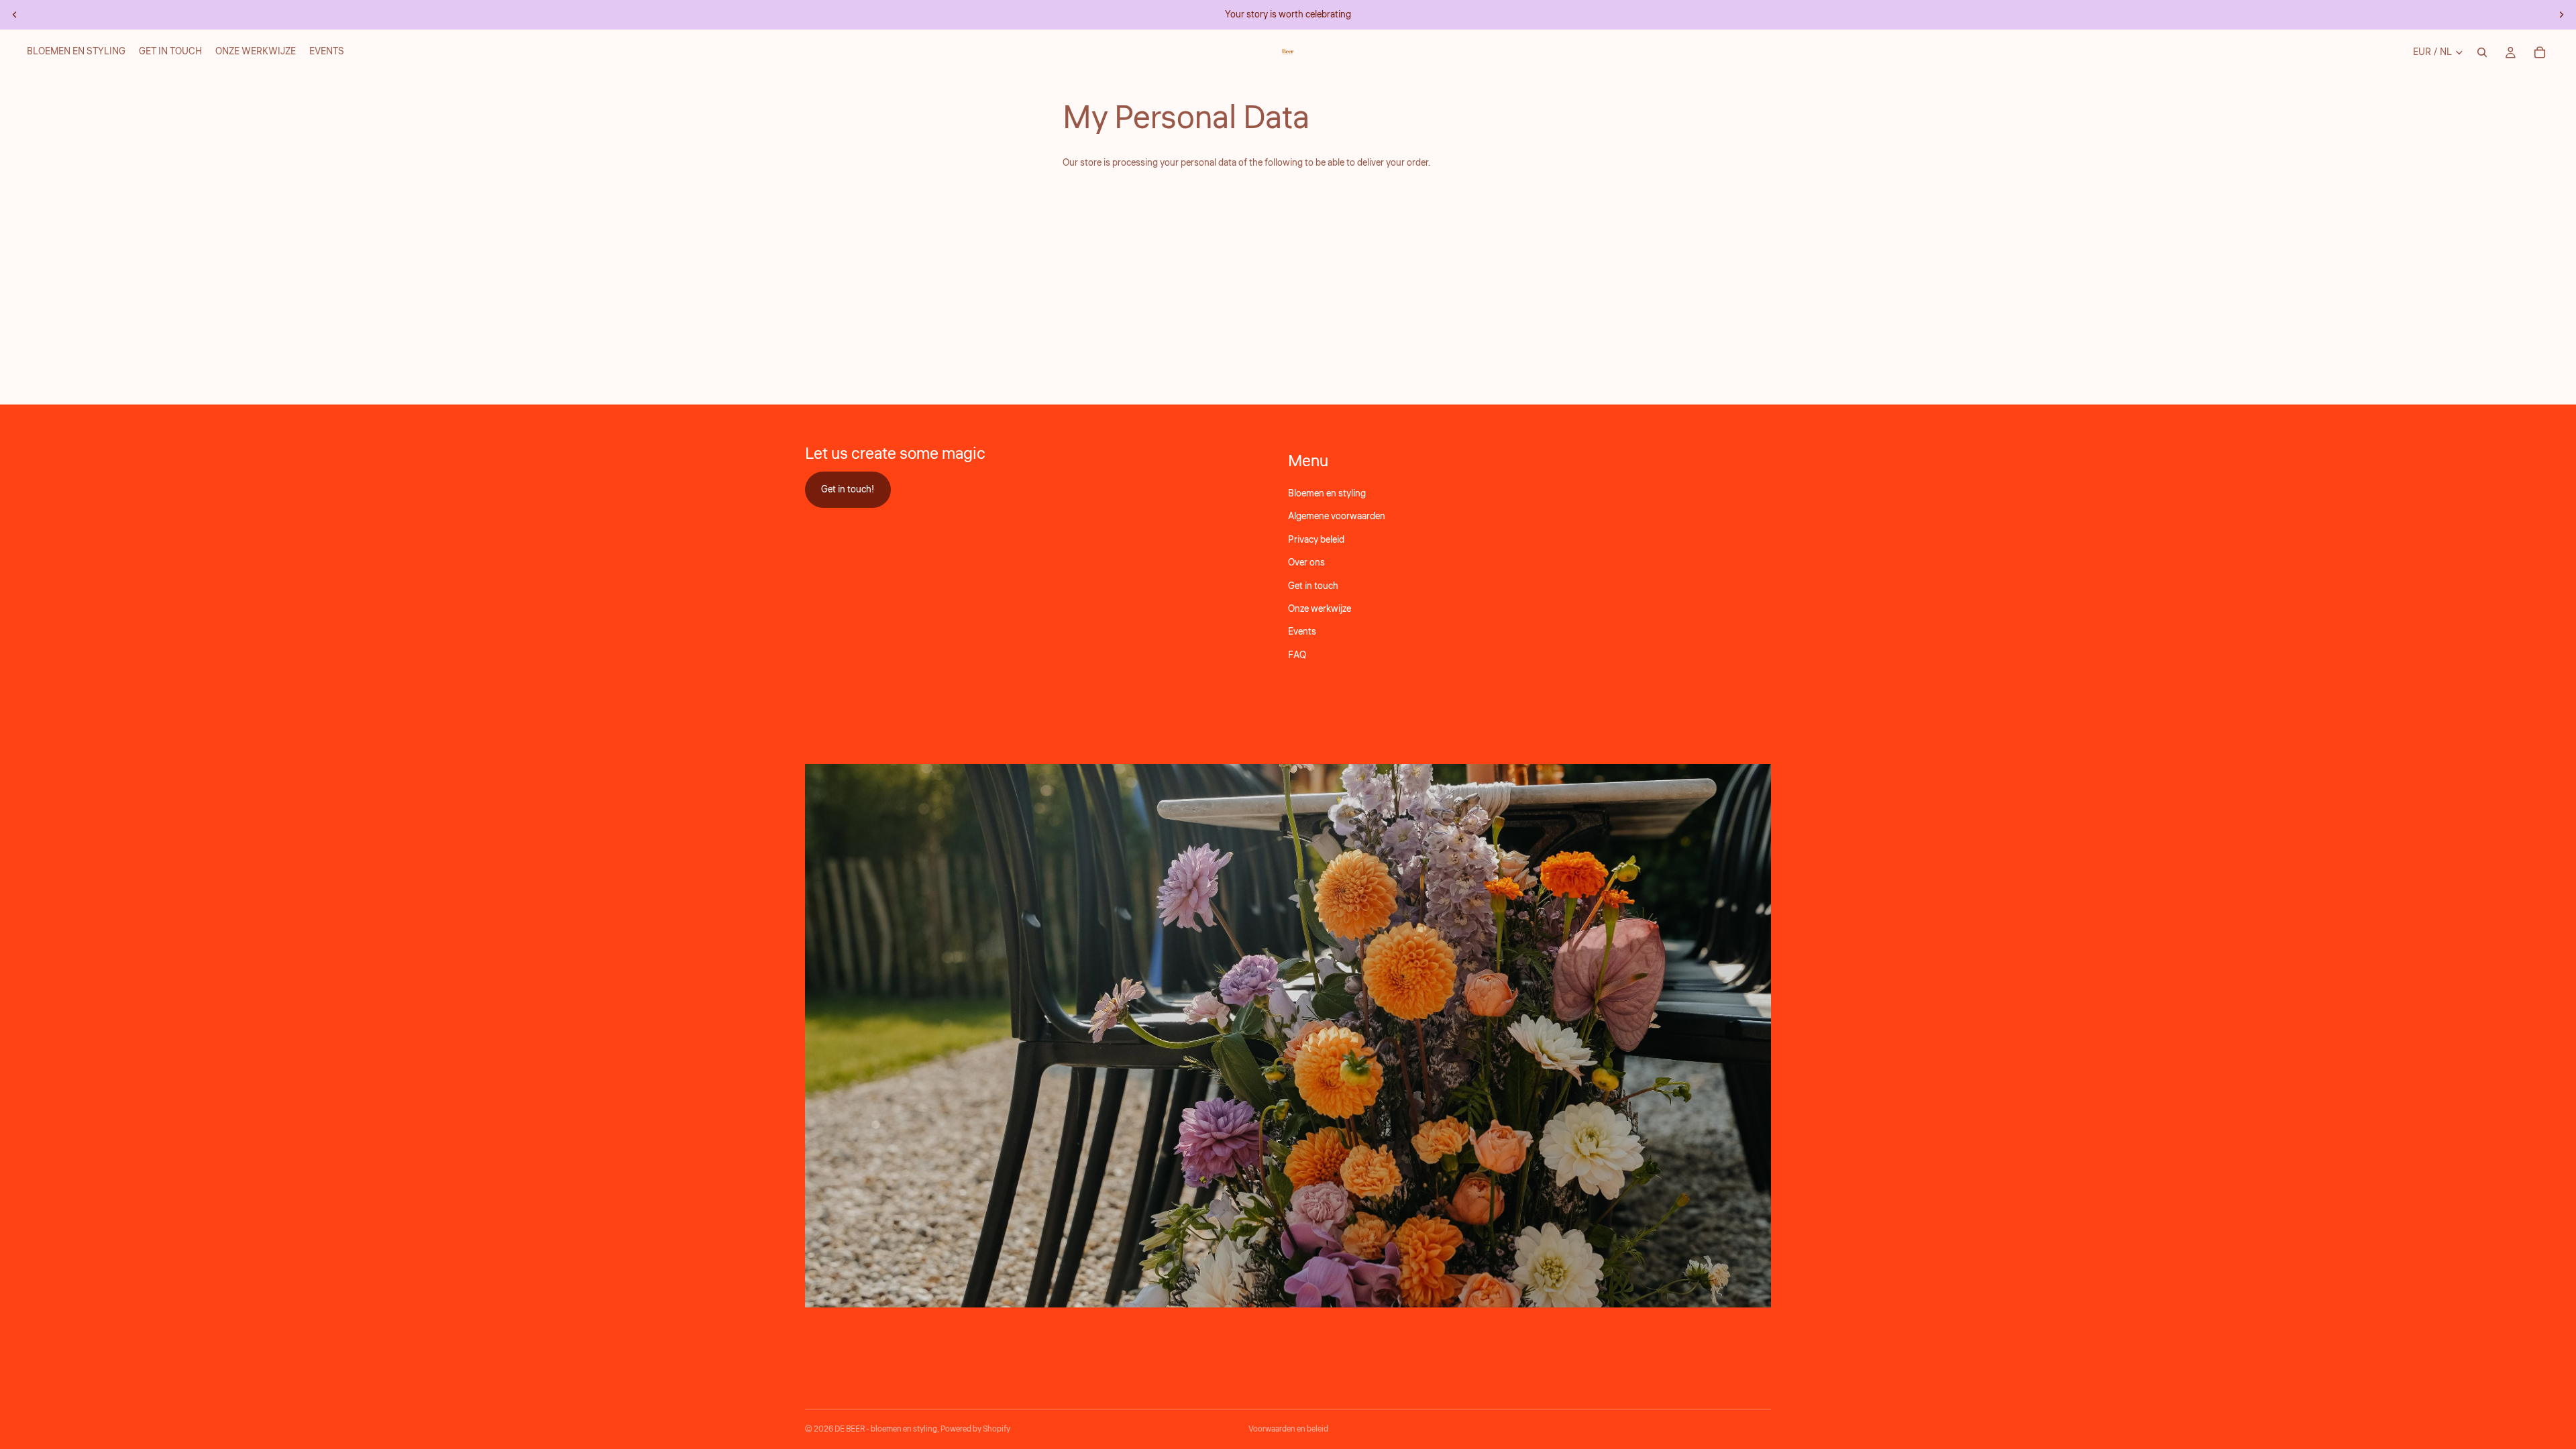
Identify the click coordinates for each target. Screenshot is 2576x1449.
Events (1302, 632)
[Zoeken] (2482, 52)
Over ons (1306, 563)
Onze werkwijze (1320, 609)
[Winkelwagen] (2540, 52)
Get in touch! (848, 489)
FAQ (1297, 655)
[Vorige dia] (15, 15)
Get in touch (1313, 586)
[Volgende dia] (2561, 15)
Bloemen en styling (1327, 494)
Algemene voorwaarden (1337, 517)
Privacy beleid (1316, 539)
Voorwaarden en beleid (1288, 1429)
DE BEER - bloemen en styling (886, 1429)
